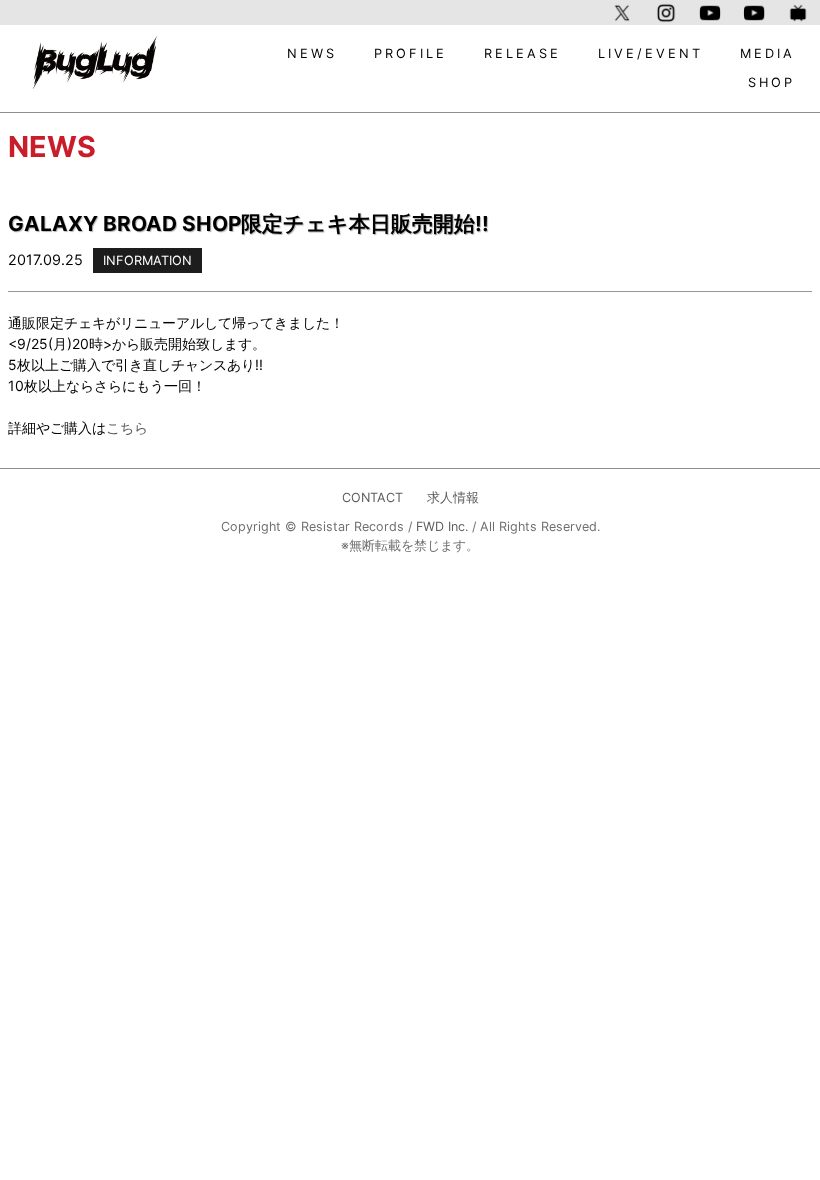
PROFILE (410, 53)
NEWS (312, 53)
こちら (127, 427)
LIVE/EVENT (650, 53)
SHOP (771, 82)
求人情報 (453, 497)
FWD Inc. (442, 526)
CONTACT (372, 497)
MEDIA (767, 53)
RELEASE (522, 53)
